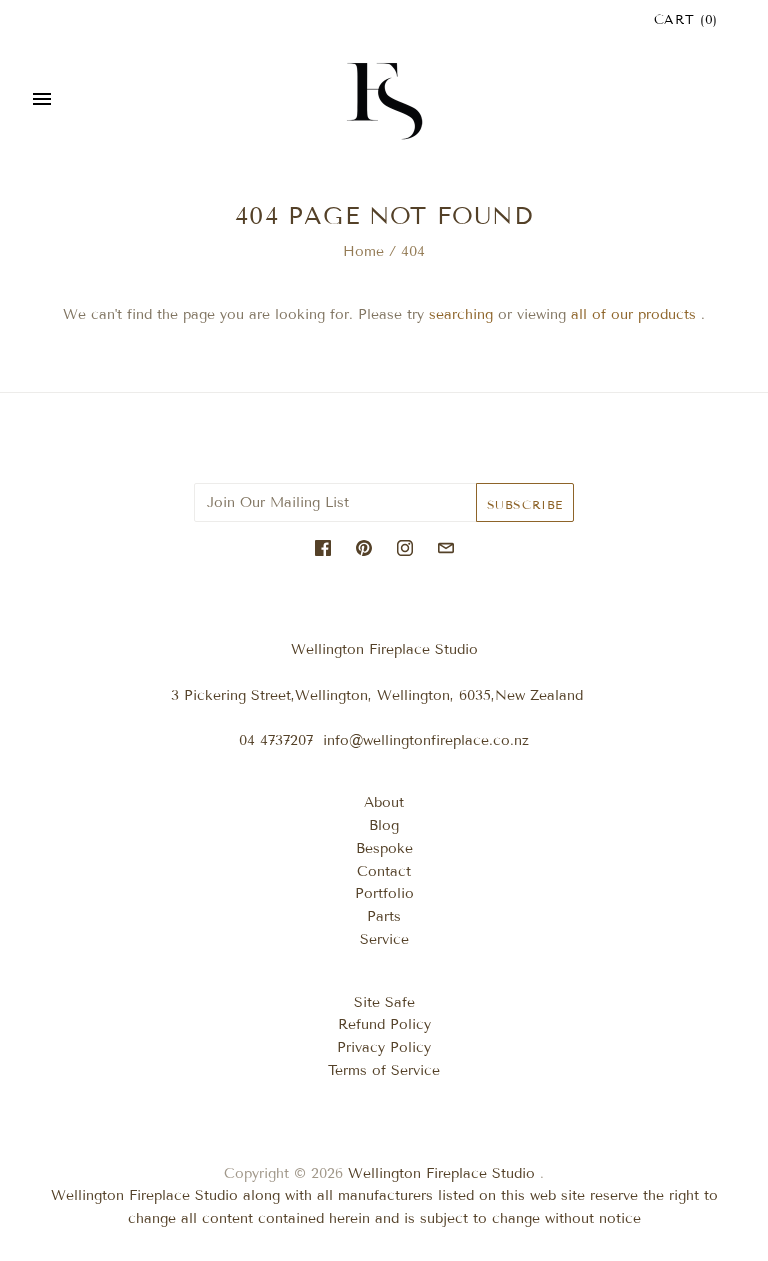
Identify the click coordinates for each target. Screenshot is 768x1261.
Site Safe (384, 1002)
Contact (384, 871)
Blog (384, 825)
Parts (384, 916)
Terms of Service (384, 1070)
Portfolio (384, 893)
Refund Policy (384, 1024)
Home (363, 251)
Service (384, 939)
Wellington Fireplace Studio (441, 1173)
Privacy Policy (384, 1047)
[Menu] (42, 101)
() (686, 20)
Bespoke (384, 848)
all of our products (633, 314)
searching (461, 314)
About (384, 802)
